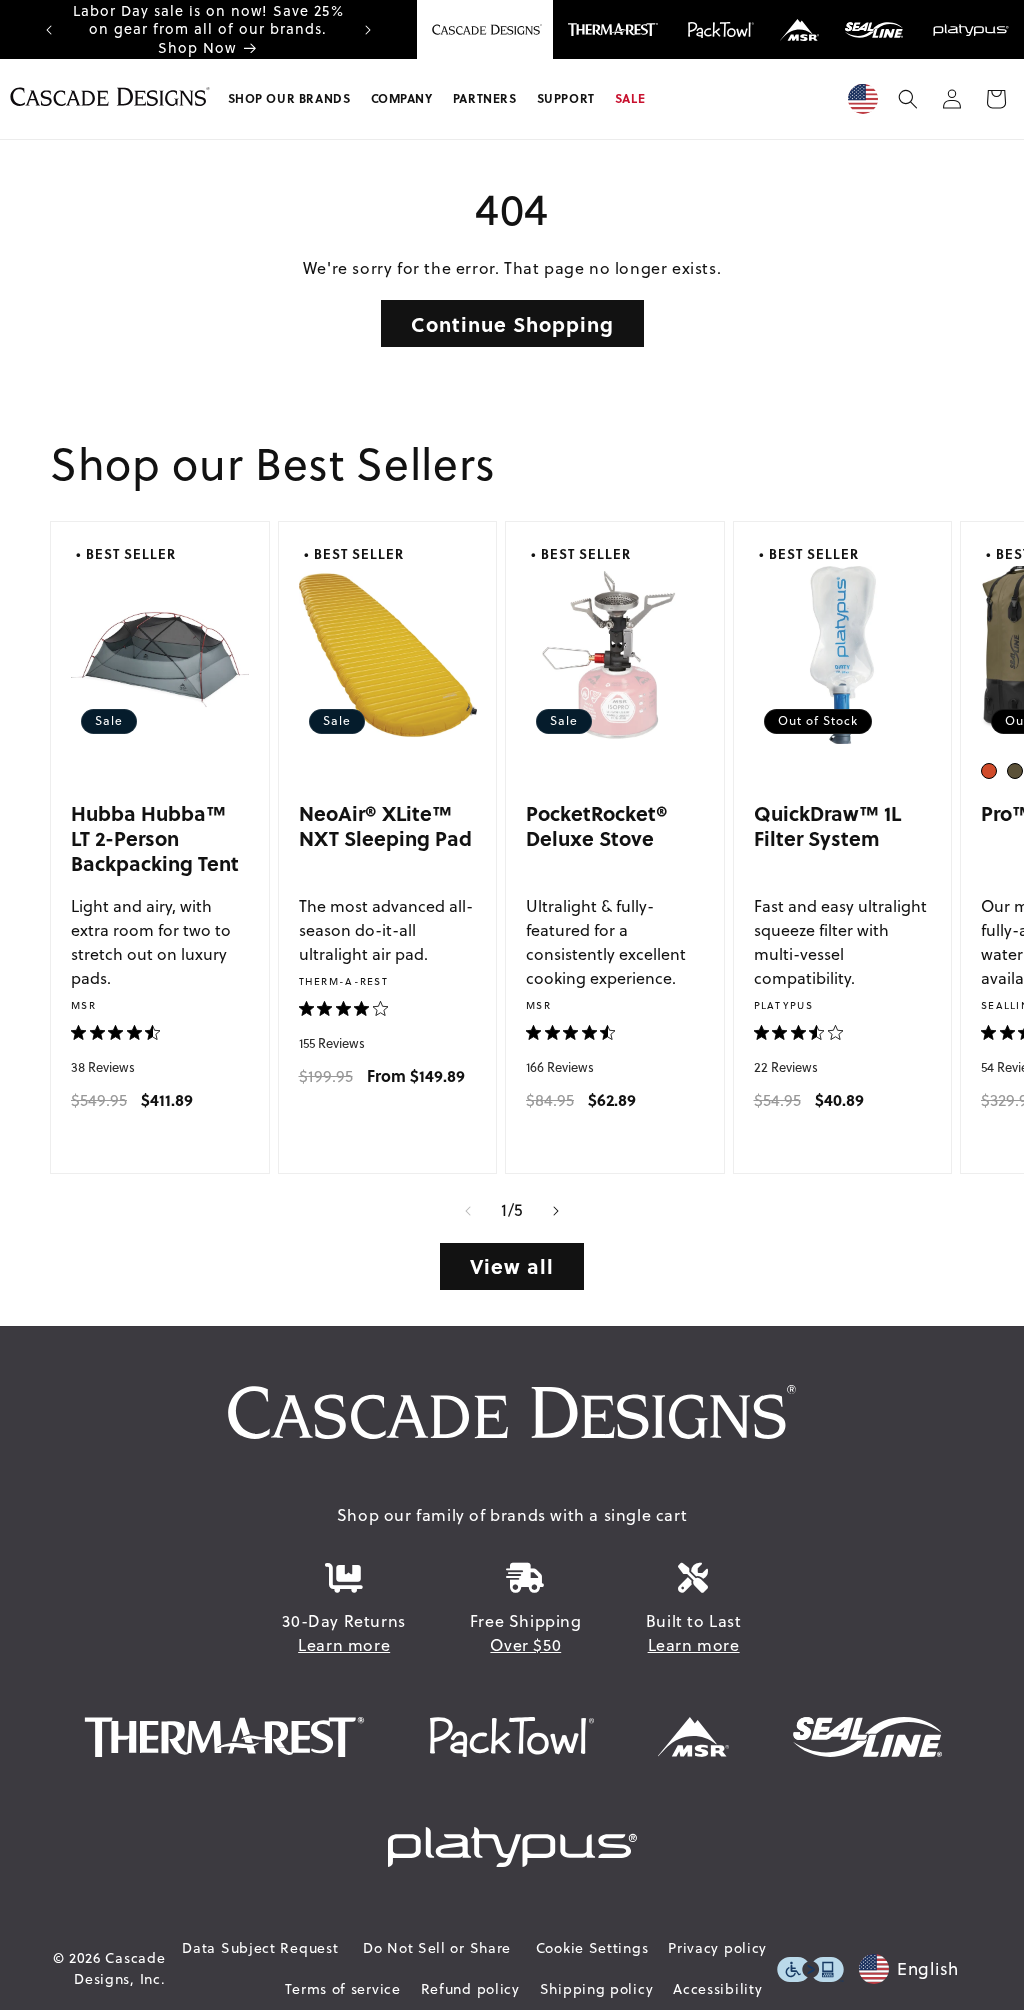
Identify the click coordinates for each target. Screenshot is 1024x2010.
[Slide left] (468, 1211)
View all (512, 1265)
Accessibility (717, 1989)
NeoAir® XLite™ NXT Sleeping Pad (385, 825)
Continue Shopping (512, 323)
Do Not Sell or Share (437, 1948)
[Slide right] (556, 1211)
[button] (289, 99)
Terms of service (342, 1989)
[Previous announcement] (49, 30)
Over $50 (525, 1645)
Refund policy (470, 1989)
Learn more (344, 1645)
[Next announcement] (368, 30)
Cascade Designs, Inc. (119, 1968)
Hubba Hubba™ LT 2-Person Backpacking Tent (155, 838)
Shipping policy (597, 1989)
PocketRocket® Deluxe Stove (597, 825)
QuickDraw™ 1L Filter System (827, 825)
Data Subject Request (260, 1948)
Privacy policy (717, 1948)
